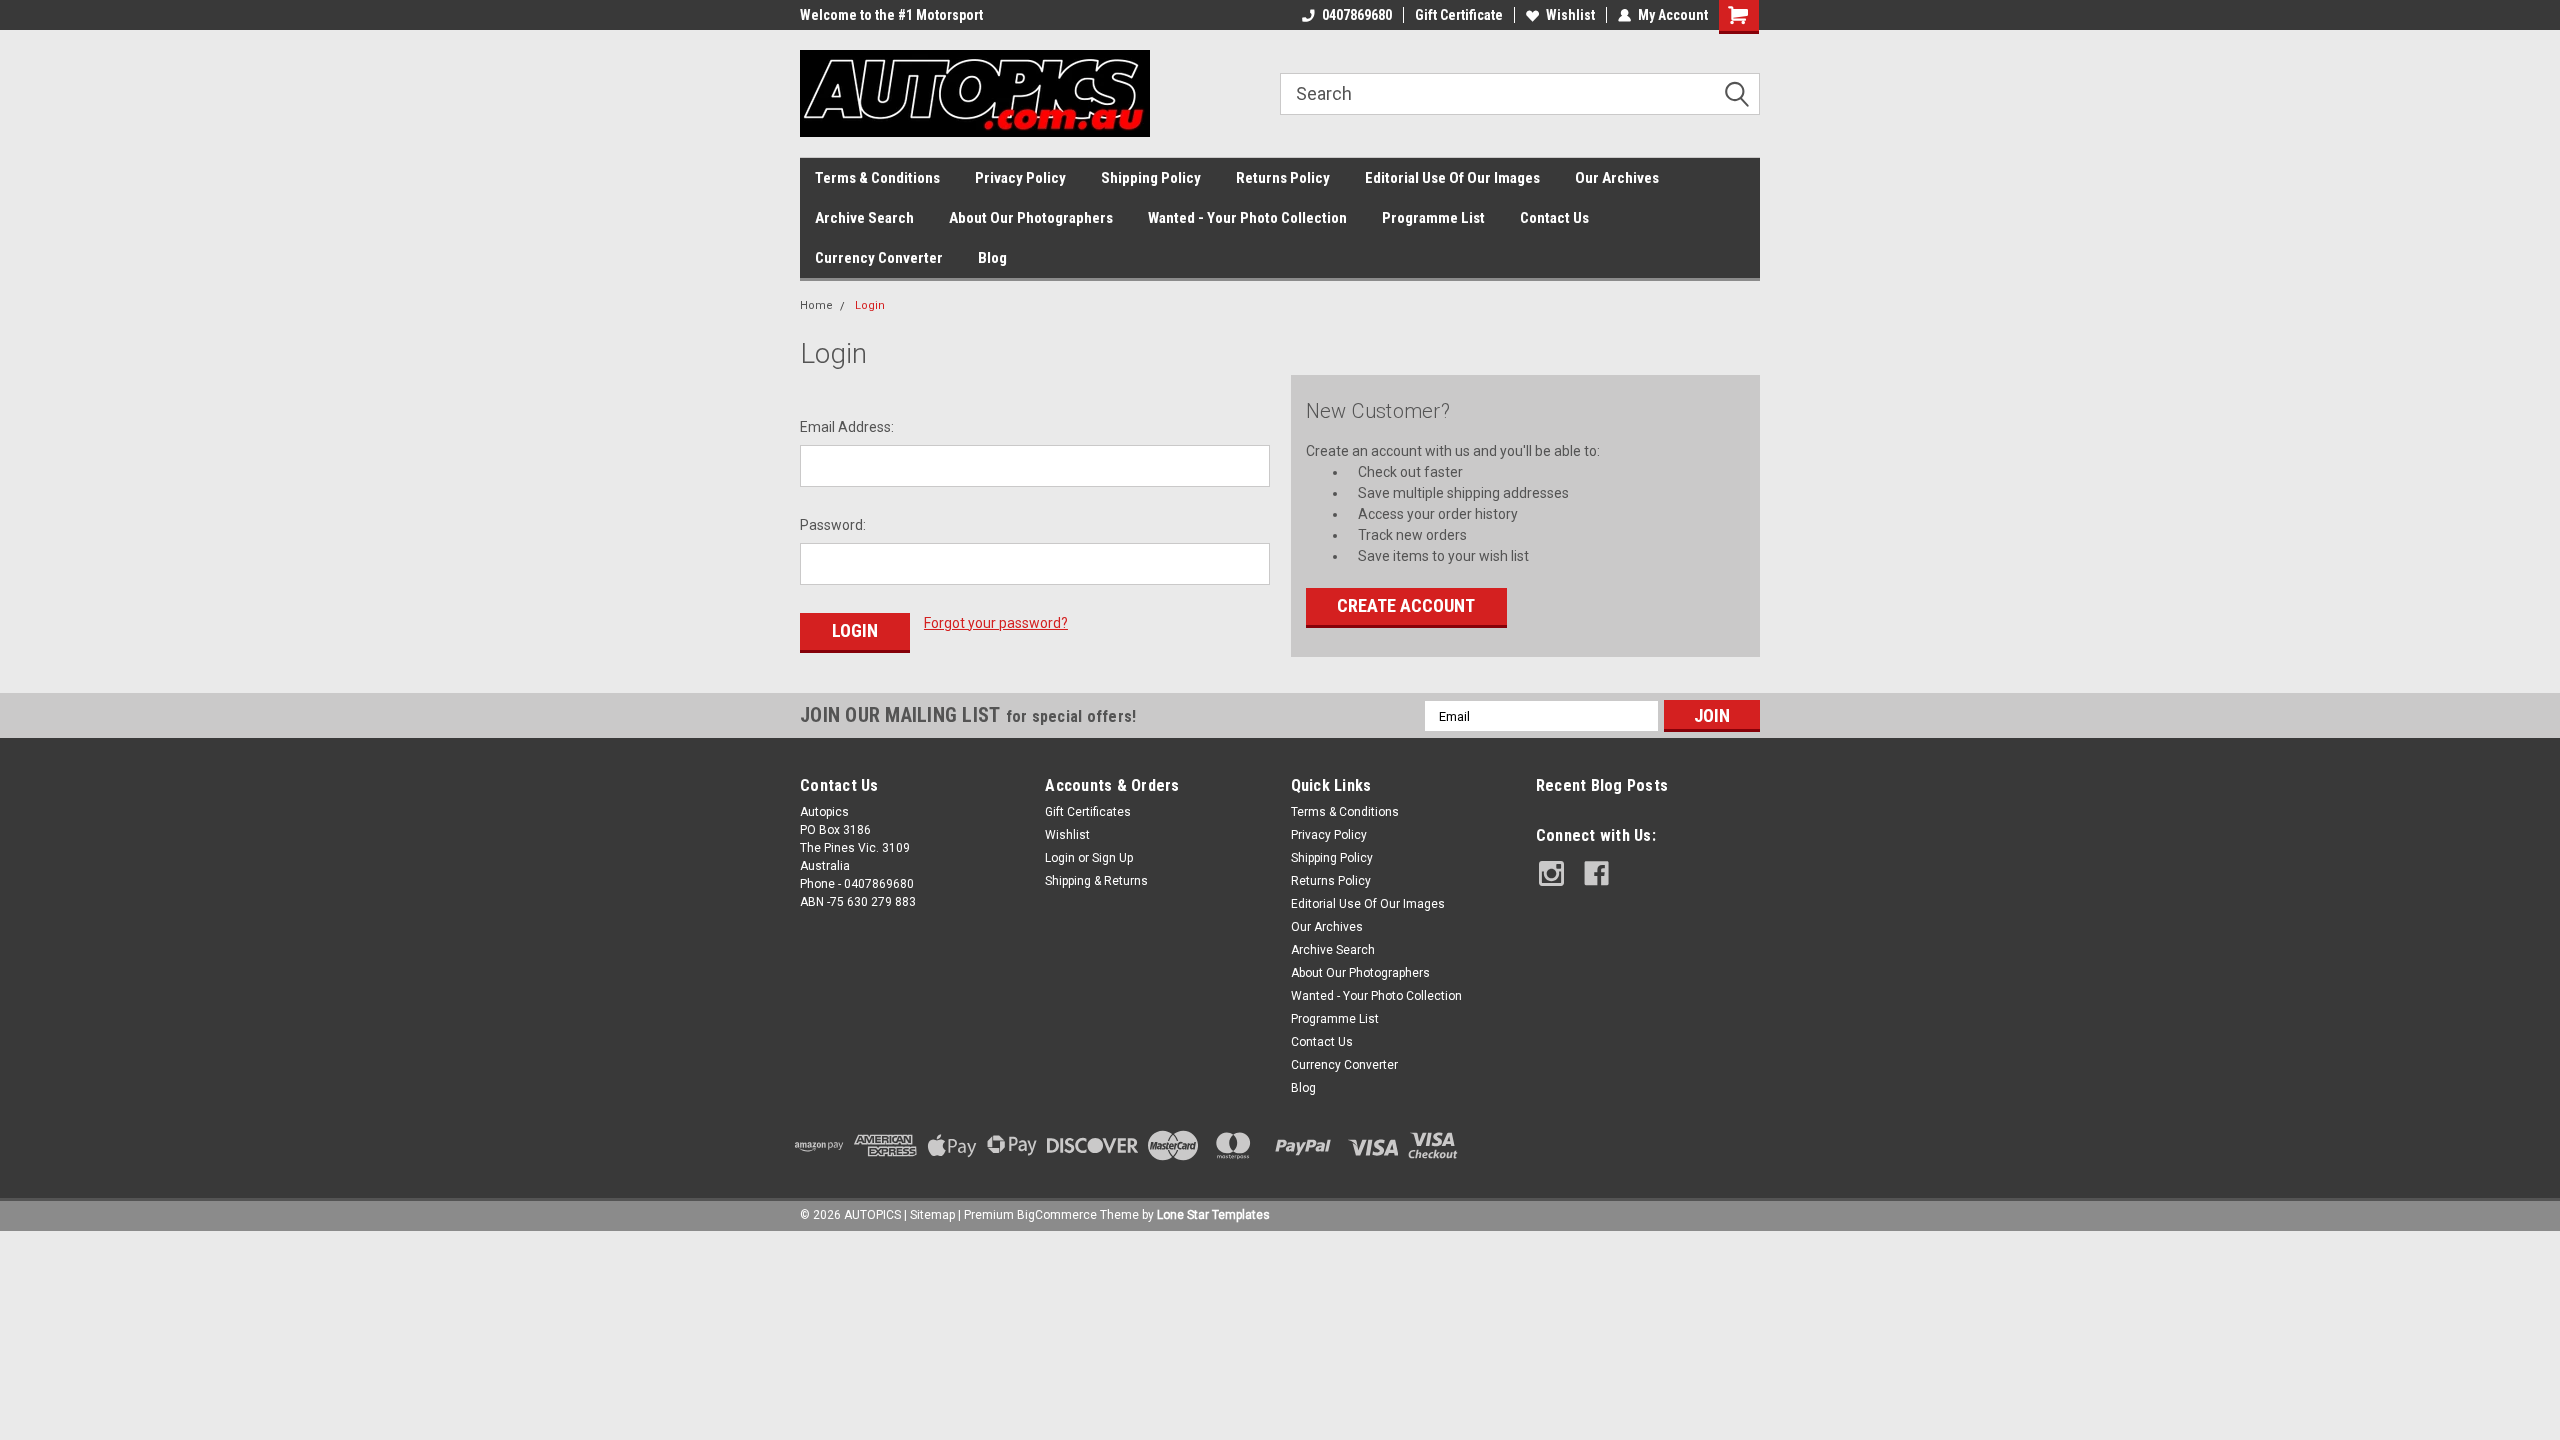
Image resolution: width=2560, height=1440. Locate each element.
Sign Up (1112, 858)
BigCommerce (1057, 1215)
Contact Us (1554, 218)
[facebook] (1596, 873)
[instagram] (1551, 873)
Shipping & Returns (1096, 881)
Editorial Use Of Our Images (1452, 178)
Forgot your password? (996, 623)
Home (816, 305)
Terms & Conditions (877, 178)
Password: (833, 525)
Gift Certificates (1088, 812)
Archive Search (864, 218)
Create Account (1406, 605)
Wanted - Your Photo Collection (1247, 218)
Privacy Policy (1020, 178)
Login (870, 305)
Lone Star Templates (1213, 1215)
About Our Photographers (1031, 218)
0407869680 (1357, 15)
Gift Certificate (1459, 15)
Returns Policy (1283, 178)
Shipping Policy (1151, 178)
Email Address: (847, 427)
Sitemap (932, 1215)
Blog (992, 258)
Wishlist (1570, 15)
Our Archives (1617, 178)
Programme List (1433, 218)
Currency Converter (879, 258)
